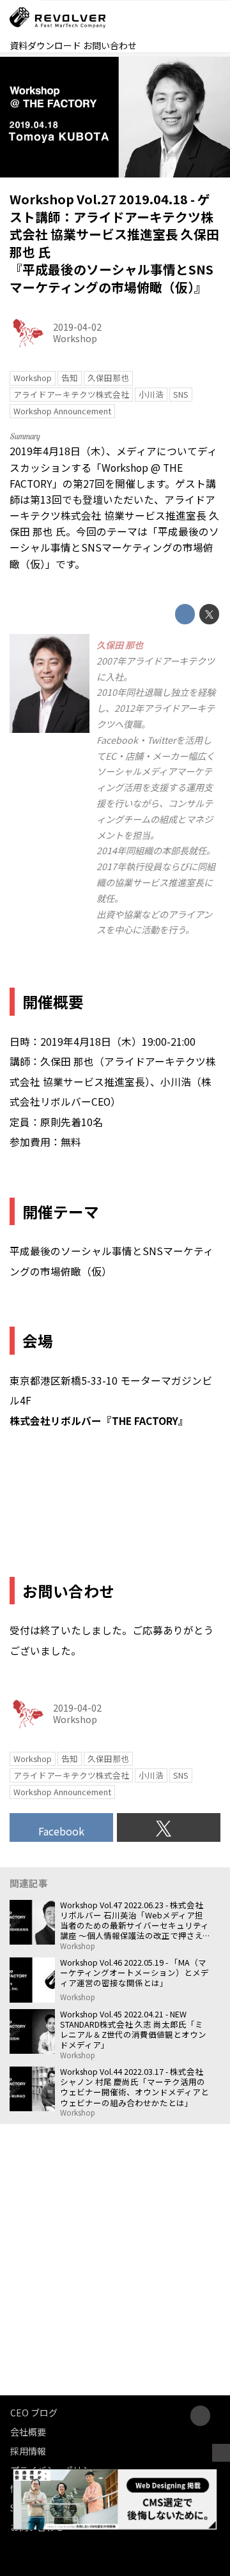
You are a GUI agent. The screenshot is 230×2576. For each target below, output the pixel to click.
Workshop (75, 338)
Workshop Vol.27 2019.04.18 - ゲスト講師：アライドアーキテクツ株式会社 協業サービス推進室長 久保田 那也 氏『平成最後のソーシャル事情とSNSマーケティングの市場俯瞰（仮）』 (114, 243)
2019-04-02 (77, 327)
